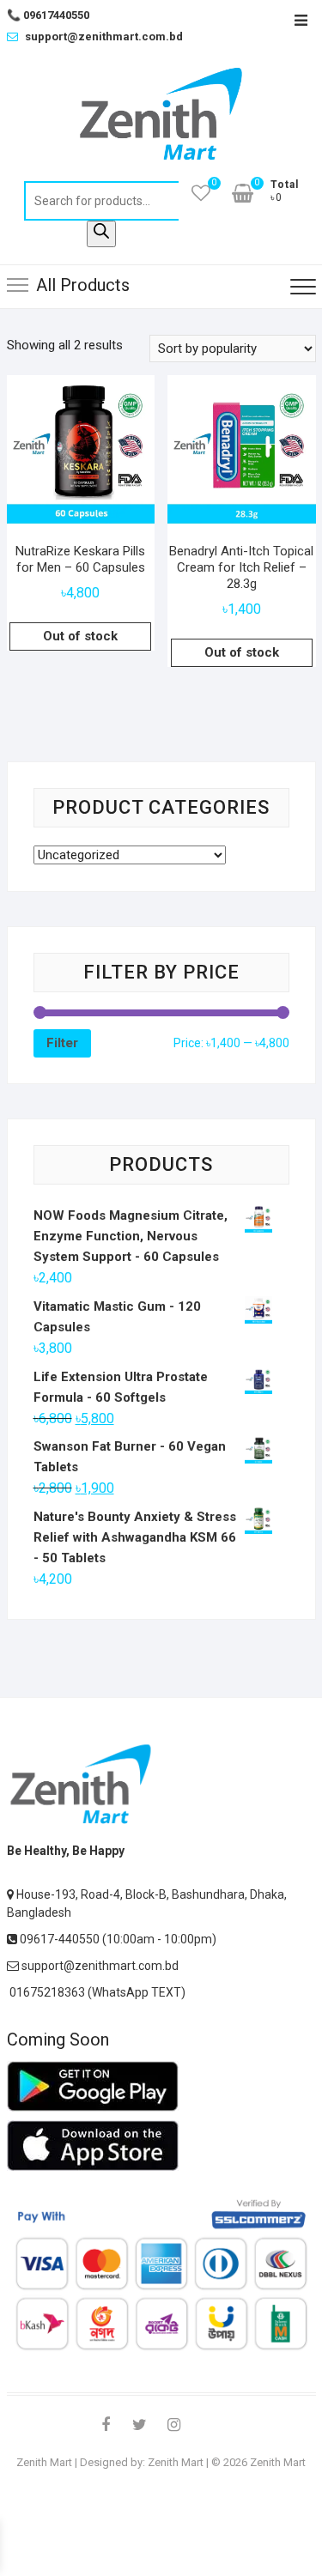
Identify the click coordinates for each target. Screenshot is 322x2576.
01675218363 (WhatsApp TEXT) (96, 1992)
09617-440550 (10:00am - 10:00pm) (117, 1939)
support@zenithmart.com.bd (104, 36)
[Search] (101, 234)
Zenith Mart (44, 2462)
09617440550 (48, 15)
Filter (62, 1043)
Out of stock (80, 636)
